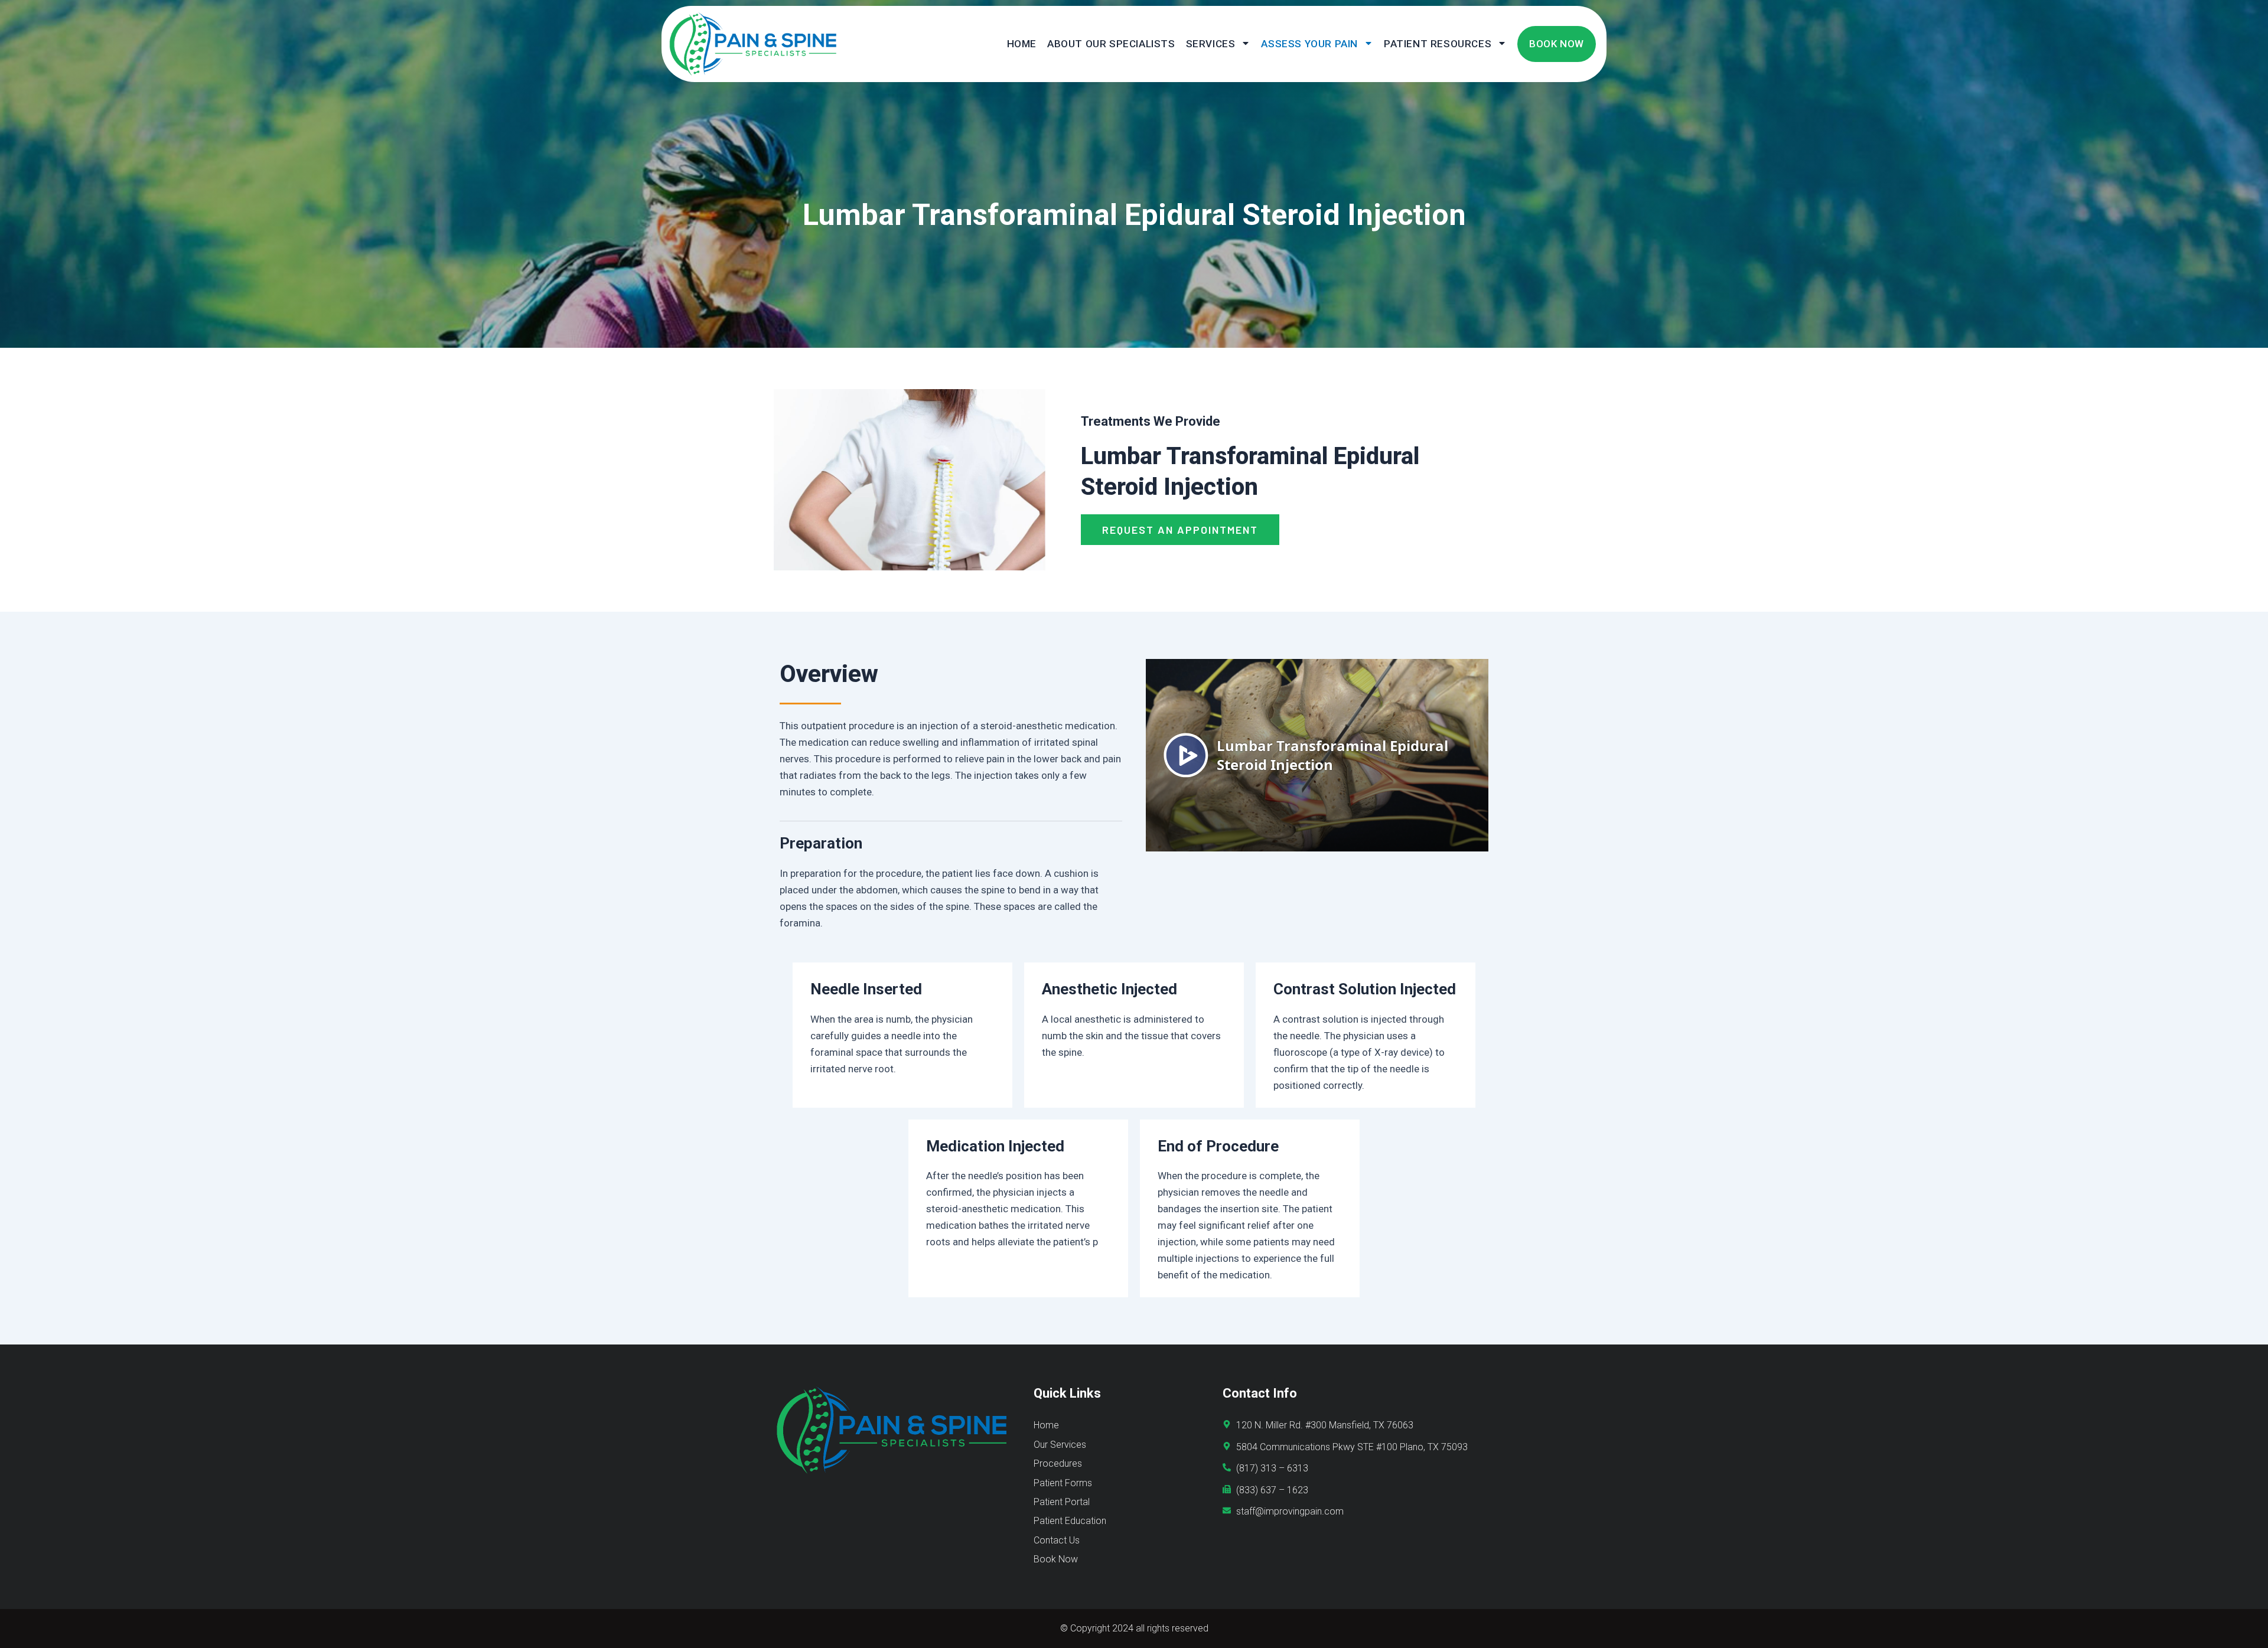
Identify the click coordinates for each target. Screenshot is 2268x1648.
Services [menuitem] (1211, 44)
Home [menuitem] (1022, 44)
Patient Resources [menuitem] (1438, 44)
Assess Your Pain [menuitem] (1309, 44)
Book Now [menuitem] (1557, 44)
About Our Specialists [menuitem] (1111, 44)
